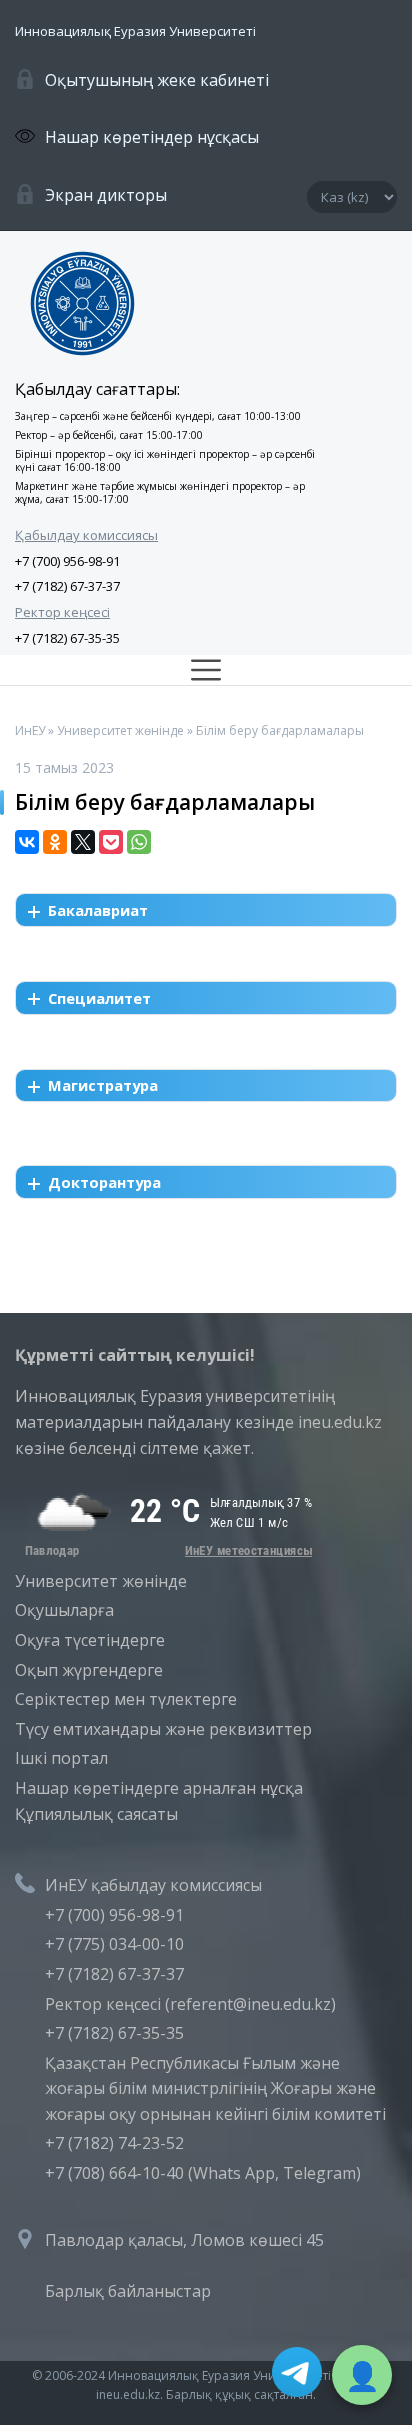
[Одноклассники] (55, 842)
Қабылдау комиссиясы (86, 535)
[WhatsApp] (139, 842)
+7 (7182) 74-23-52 (114, 2143)
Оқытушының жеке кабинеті (157, 80)
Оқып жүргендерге (89, 1670)
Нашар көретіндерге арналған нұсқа (159, 1788)
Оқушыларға (64, 1610)
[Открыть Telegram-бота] (297, 2376)
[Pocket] (111, 842)
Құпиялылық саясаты (96, 1814)
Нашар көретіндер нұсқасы (152, 137)
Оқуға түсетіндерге (90, 1640)
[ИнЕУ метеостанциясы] (165, 1551)
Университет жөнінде (101, 1581)
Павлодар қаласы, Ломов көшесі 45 (184, 2240)
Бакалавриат (98, 910)
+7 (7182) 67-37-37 (67, 586)
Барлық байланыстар (128, 2291)
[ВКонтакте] (27, 842)
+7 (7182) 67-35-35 (67, 638)
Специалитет (99, 998)
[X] (83, 842)
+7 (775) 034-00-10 (114, 1944)
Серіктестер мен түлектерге (126, 1699)
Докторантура (104, 1182)
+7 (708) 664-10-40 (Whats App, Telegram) (203, 2173)
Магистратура (103, 1085)
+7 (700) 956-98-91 (67, 561)
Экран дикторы (106, 195)
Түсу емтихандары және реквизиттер (163, 1729)
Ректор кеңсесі (62, 612)
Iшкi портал (61, 1758)
